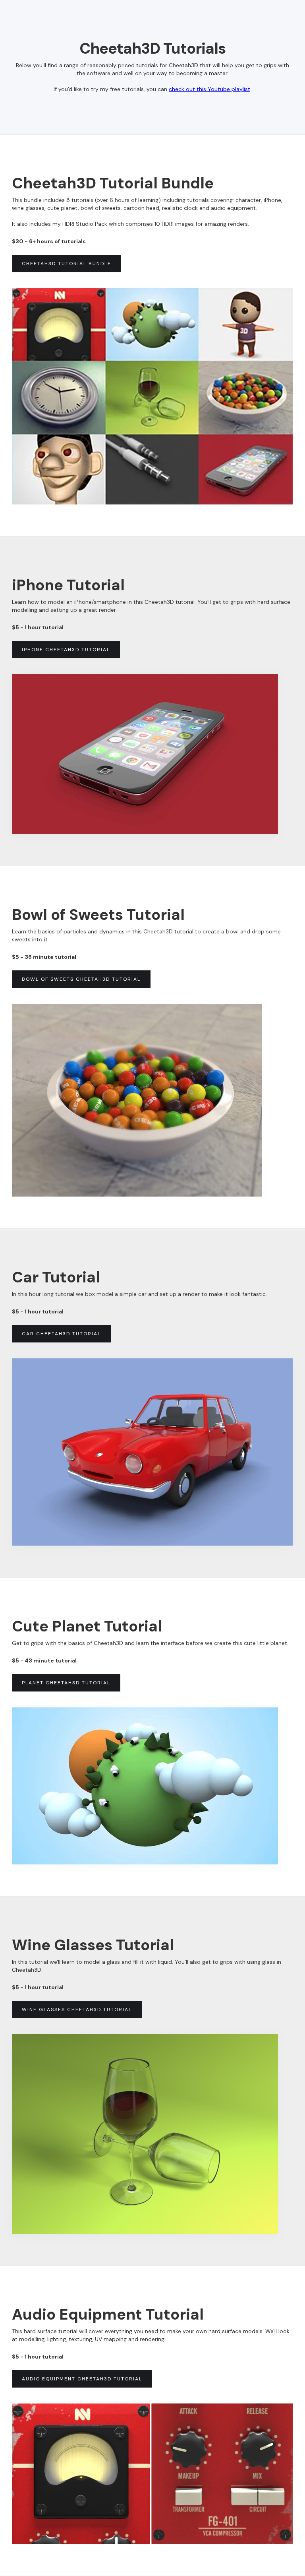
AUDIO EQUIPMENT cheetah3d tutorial (82, 2379)
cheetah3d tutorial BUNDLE (67, 264)
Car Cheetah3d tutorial (61, 1334)
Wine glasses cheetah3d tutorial (77, 2010)
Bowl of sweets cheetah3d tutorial (81, 979)
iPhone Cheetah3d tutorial (66, 650)
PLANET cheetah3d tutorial (66, 1683)
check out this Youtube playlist (209, 89)
